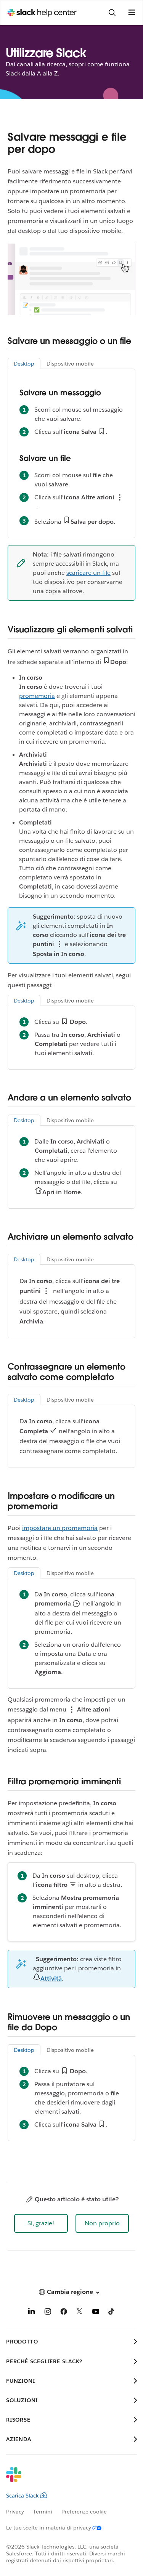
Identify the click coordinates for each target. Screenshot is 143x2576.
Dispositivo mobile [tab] (70, 364)
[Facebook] (64, 2313)
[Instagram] (48, 2313)
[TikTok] (112, 2313)
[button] (41, 2223)
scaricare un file (88, 573)
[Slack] (65, 2480)
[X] (80, 2313)
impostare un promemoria (60, 1528)
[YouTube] (96, 2313)
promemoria (37, 696)
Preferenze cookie (84, 2512)
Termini (43, 2512)
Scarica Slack (22, 2496)
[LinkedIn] (32, 2313)
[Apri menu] (132, 13)
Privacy (15, 2512)
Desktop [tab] (24, 364)
